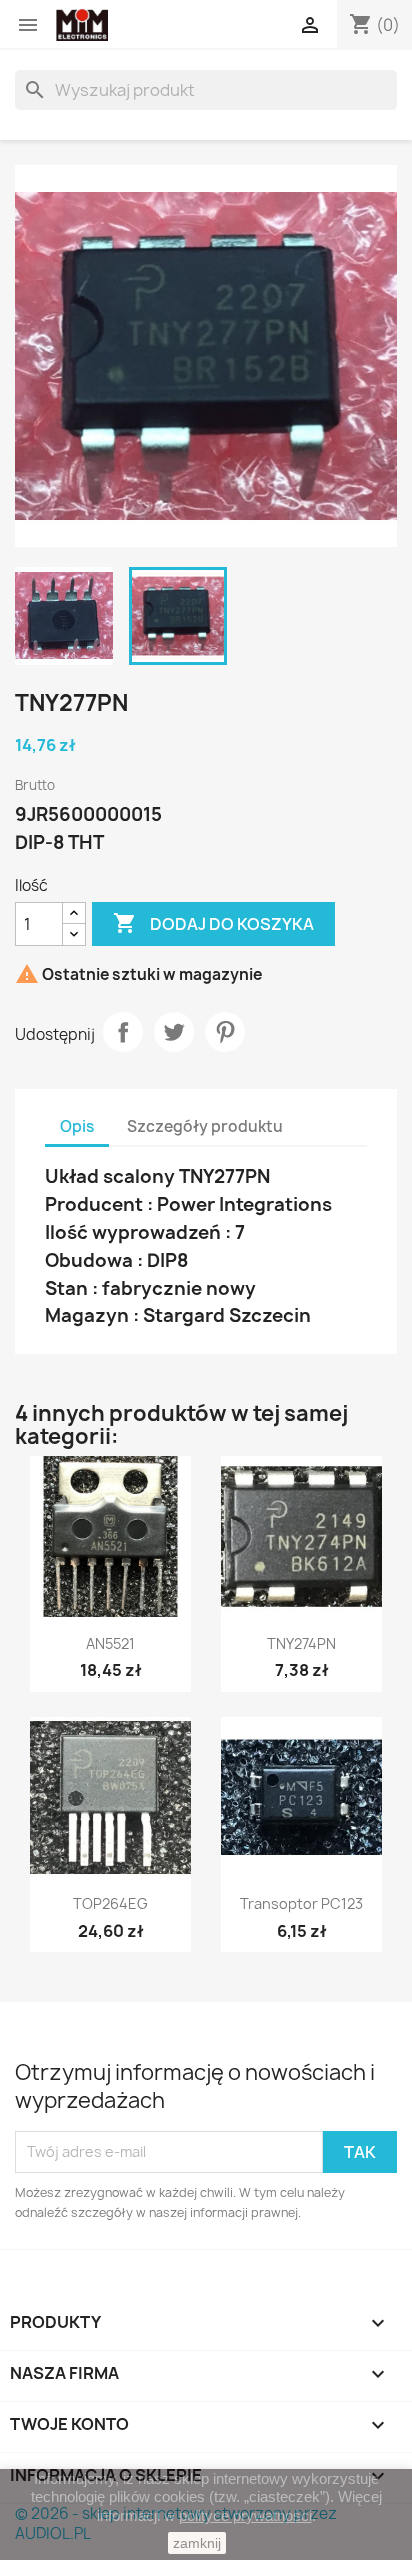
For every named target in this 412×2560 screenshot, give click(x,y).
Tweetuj (174, 1032)
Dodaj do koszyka (213, 923)
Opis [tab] (77, 1126)
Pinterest (225, 1032)
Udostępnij (123, 1032)
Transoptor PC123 (301, 1903)
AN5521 (110, 1643)
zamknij (197, 2543)
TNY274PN (301, 1643)
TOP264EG (110, 1903)
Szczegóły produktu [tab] (205, 1126)
